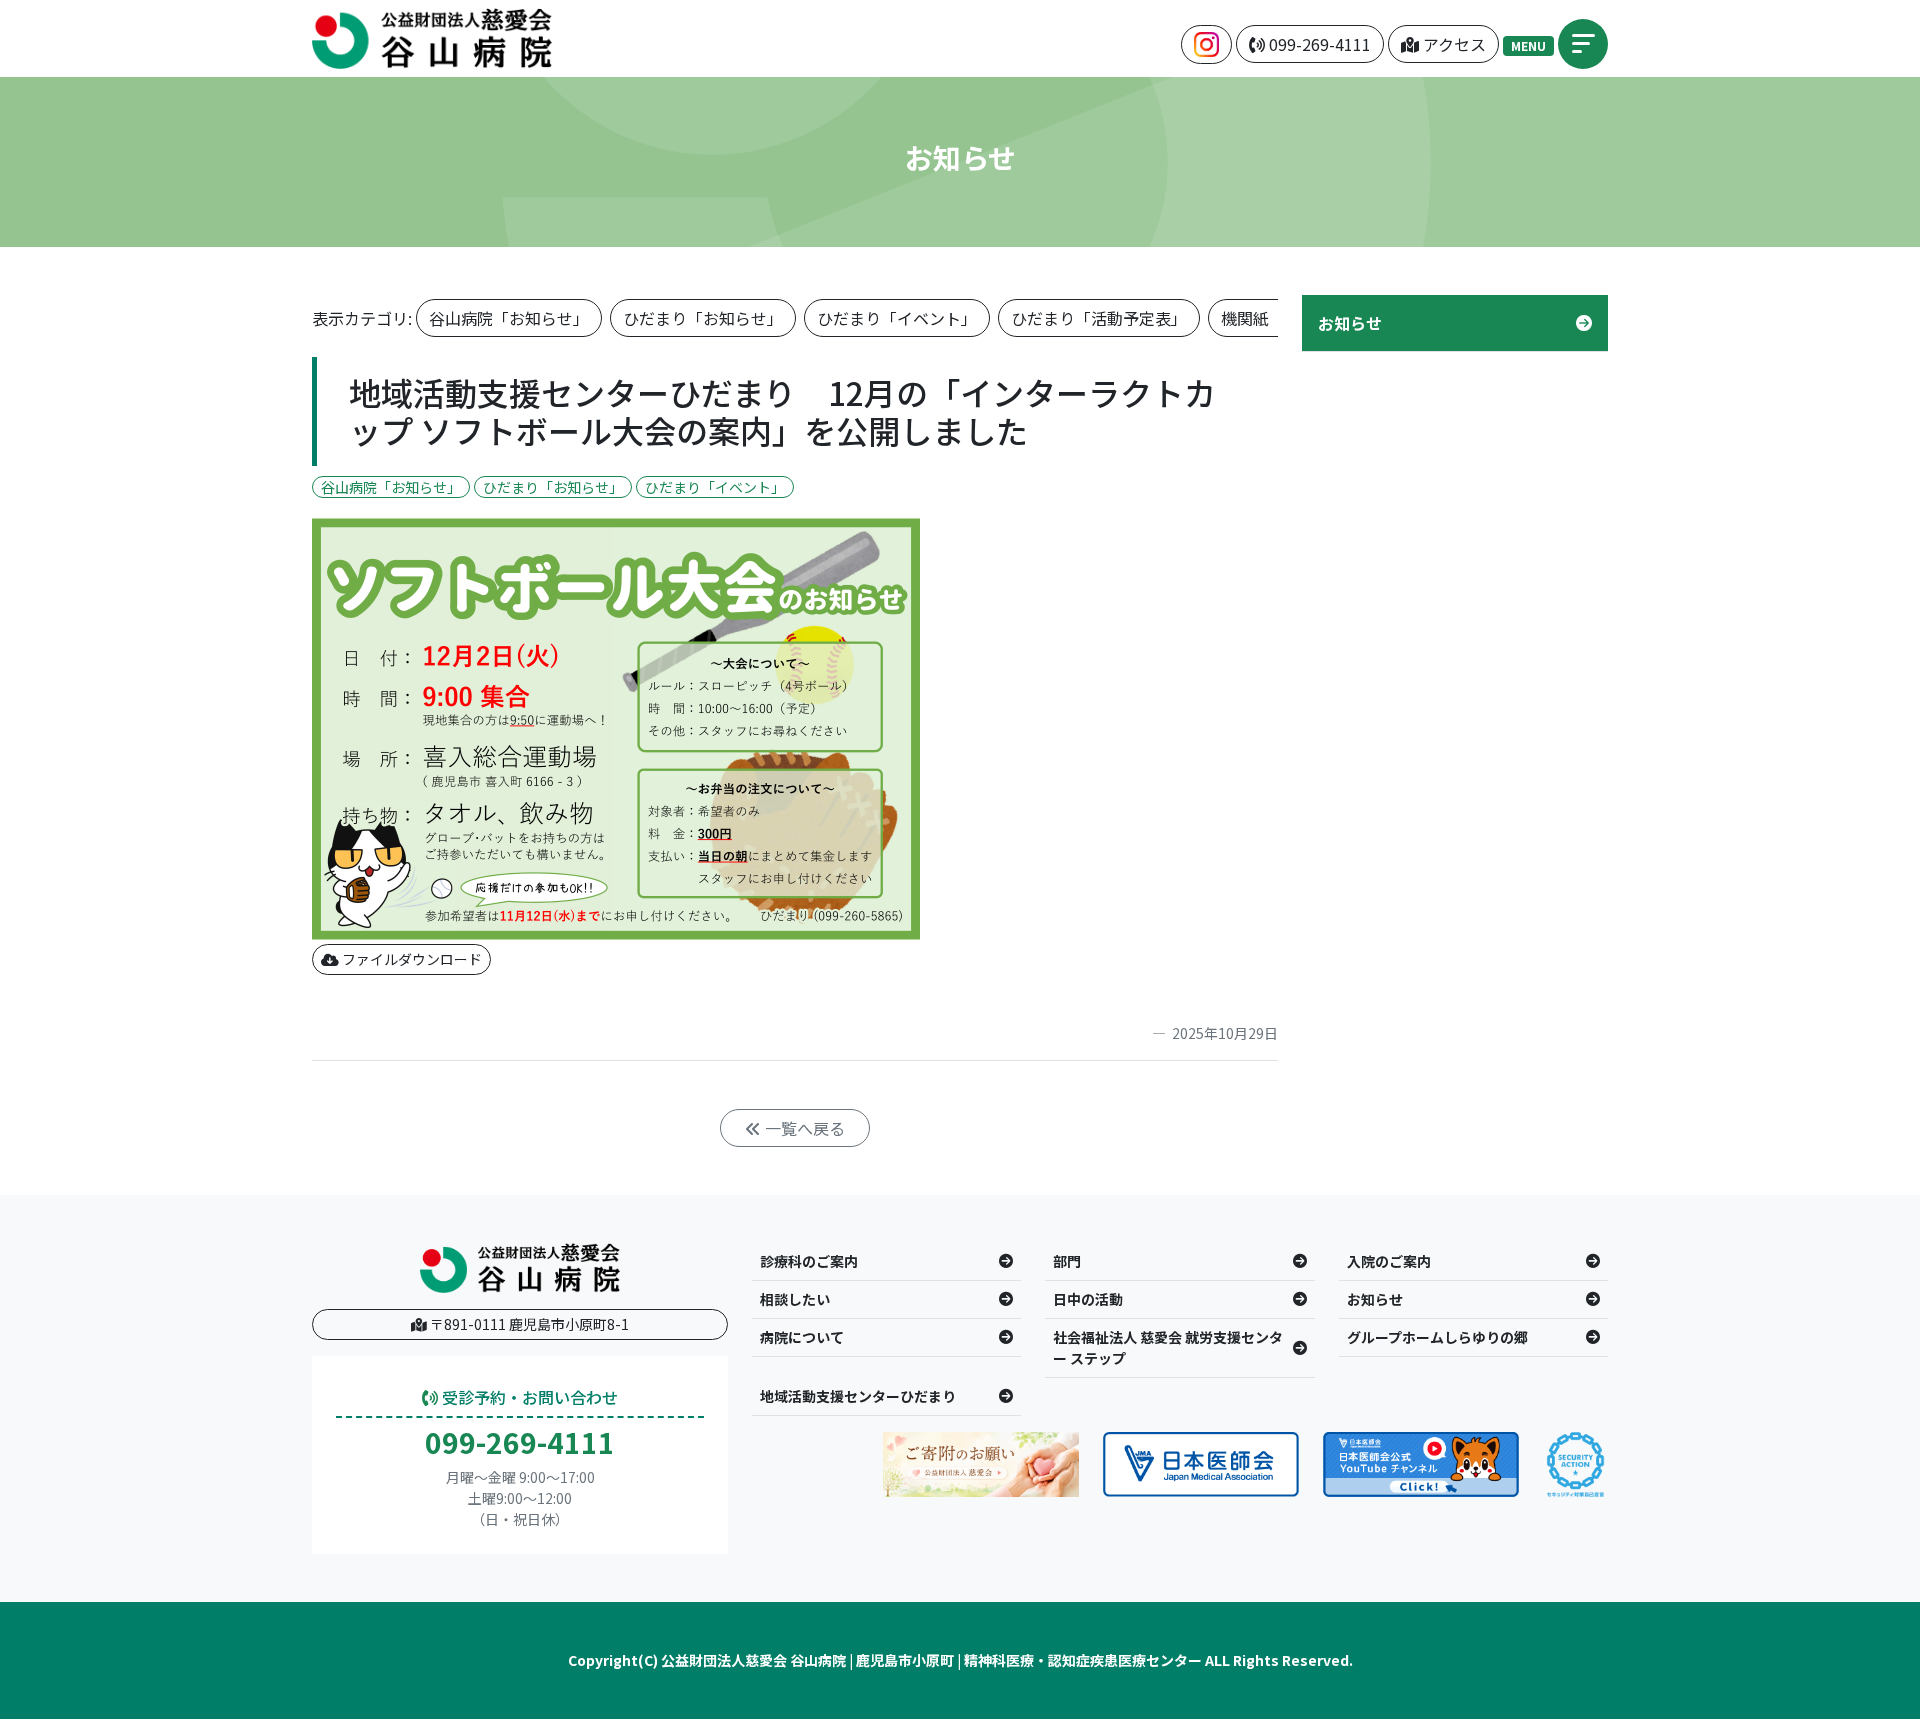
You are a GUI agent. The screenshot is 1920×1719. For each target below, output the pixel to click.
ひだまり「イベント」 (897, 318)
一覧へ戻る (803, 1128)
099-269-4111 (520, 1443)
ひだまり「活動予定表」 (1099, 318)
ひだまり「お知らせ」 (703, 318)
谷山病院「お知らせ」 (509, 318)
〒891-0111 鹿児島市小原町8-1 (528, 1324)
